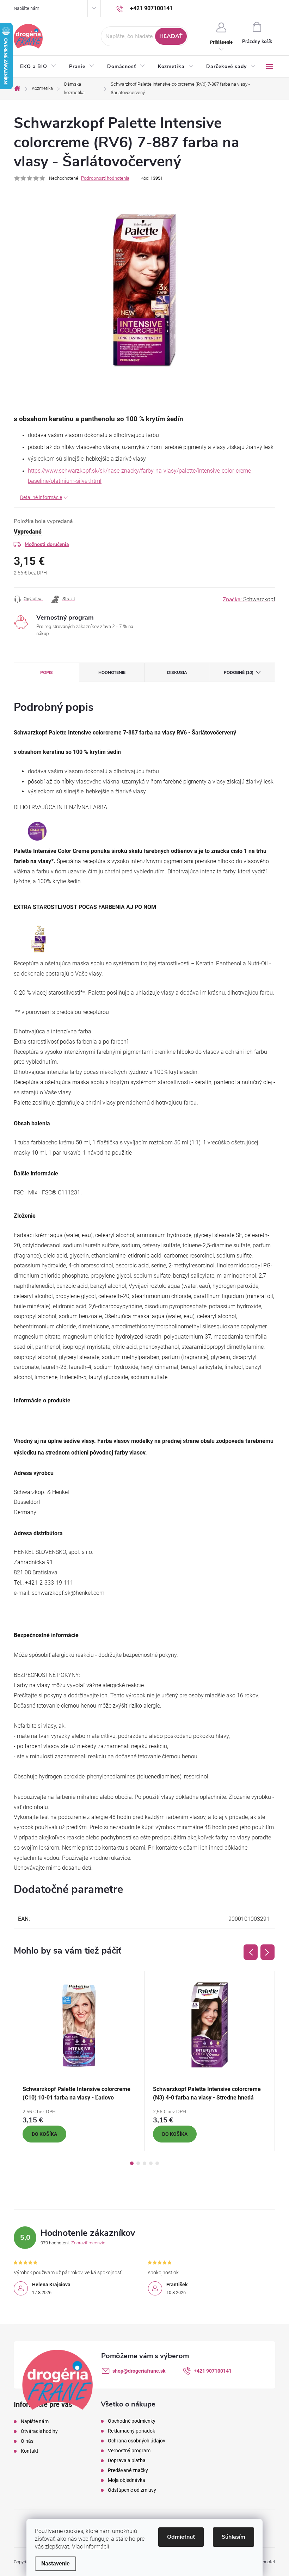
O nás (27, 2441)
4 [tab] (151, 2163)
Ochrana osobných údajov (137, 2441)
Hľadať (171, 36)
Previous (251, 1952)
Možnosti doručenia (47, 544)
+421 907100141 (213, 2371)
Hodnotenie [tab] (112, 672)
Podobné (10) (239, 672)
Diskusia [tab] (177, 672)
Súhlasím (233, 2537)
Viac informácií (91, 2547)
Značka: (249, 600)
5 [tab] (157, 2163)
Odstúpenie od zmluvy (132, 2490)
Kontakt (30, 2451)
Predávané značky (128, 2470)
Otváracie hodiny (39, 2431)
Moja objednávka (127, 2480)
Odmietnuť (181, 2537)
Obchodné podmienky (132, 2421)
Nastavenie (56, 2563)
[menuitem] (38, 67)
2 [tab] (138, 2163)
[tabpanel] (79, 2061)
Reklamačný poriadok (131, 2431)
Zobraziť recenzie (88, 2243)
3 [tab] (144, 2163)
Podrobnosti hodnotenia (105, 178)
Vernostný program (129, 2451)
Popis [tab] (47, 672)
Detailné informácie (41, 497)
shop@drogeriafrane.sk (139, 2371)
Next (268, 1952)
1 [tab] (132, 2163)
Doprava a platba (127, 2460)
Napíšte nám (27, 8)
